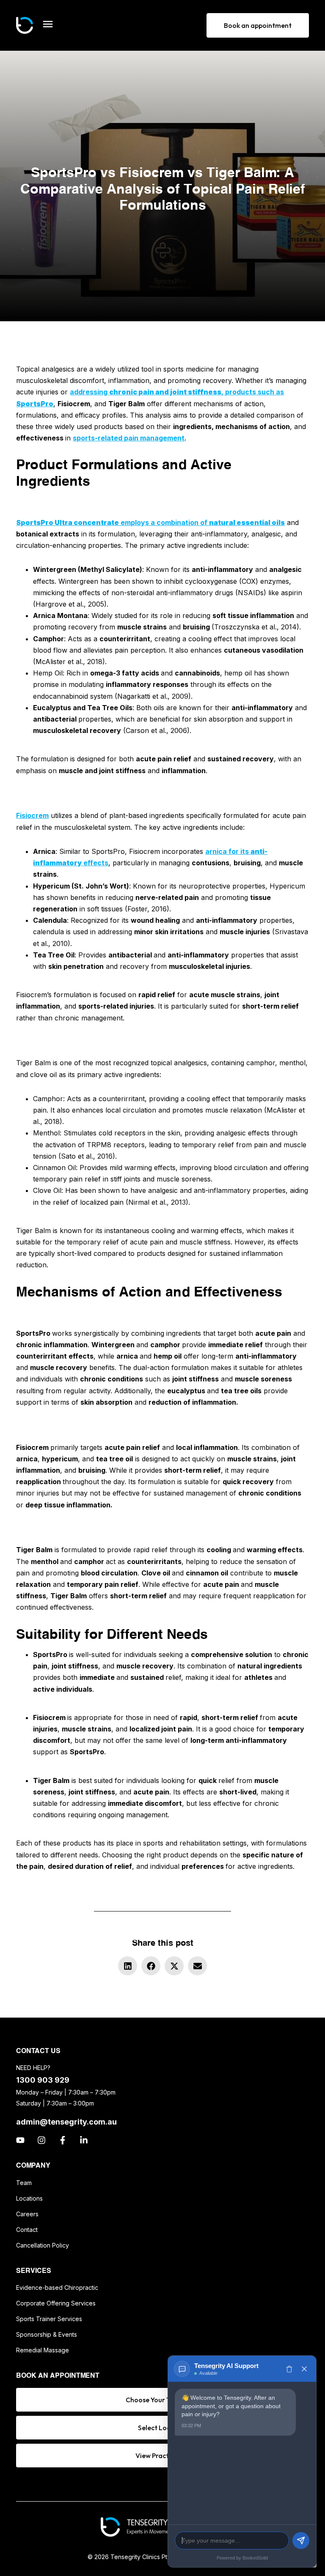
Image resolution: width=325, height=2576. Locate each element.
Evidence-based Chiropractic (57, 2287)
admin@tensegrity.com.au (66, 2122)
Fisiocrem (32, 815)
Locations (29, 2198)
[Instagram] (41, 2140)
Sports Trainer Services (49, 2319)
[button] (128, 1966)
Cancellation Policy (43, 2245)
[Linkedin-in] (84, 2140)
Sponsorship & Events (47, 2334)
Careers (27, 2214)
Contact (27, 2230)
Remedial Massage (43, 2350)
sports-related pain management (129, 438)
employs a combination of (150, 522)
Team (24, 2183)
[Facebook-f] (63, 2140)
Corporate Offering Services (56, 2303)
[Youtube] (20, 2140)
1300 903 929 (43, 2080)
